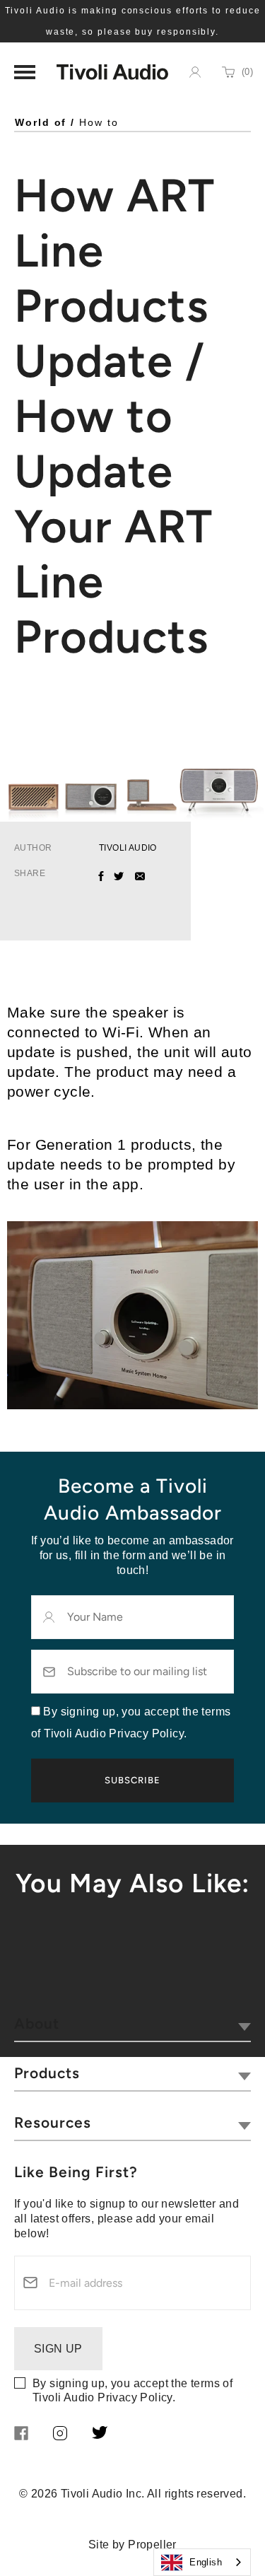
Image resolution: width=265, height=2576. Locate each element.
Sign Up (58, 2349)
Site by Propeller (132, 2545)
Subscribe (132, 1780)
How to (99, 122)
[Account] (195, 72)
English (206, 2562)
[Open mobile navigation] (25, 72)
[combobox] (202, 2562)
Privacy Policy (135, 2397)
